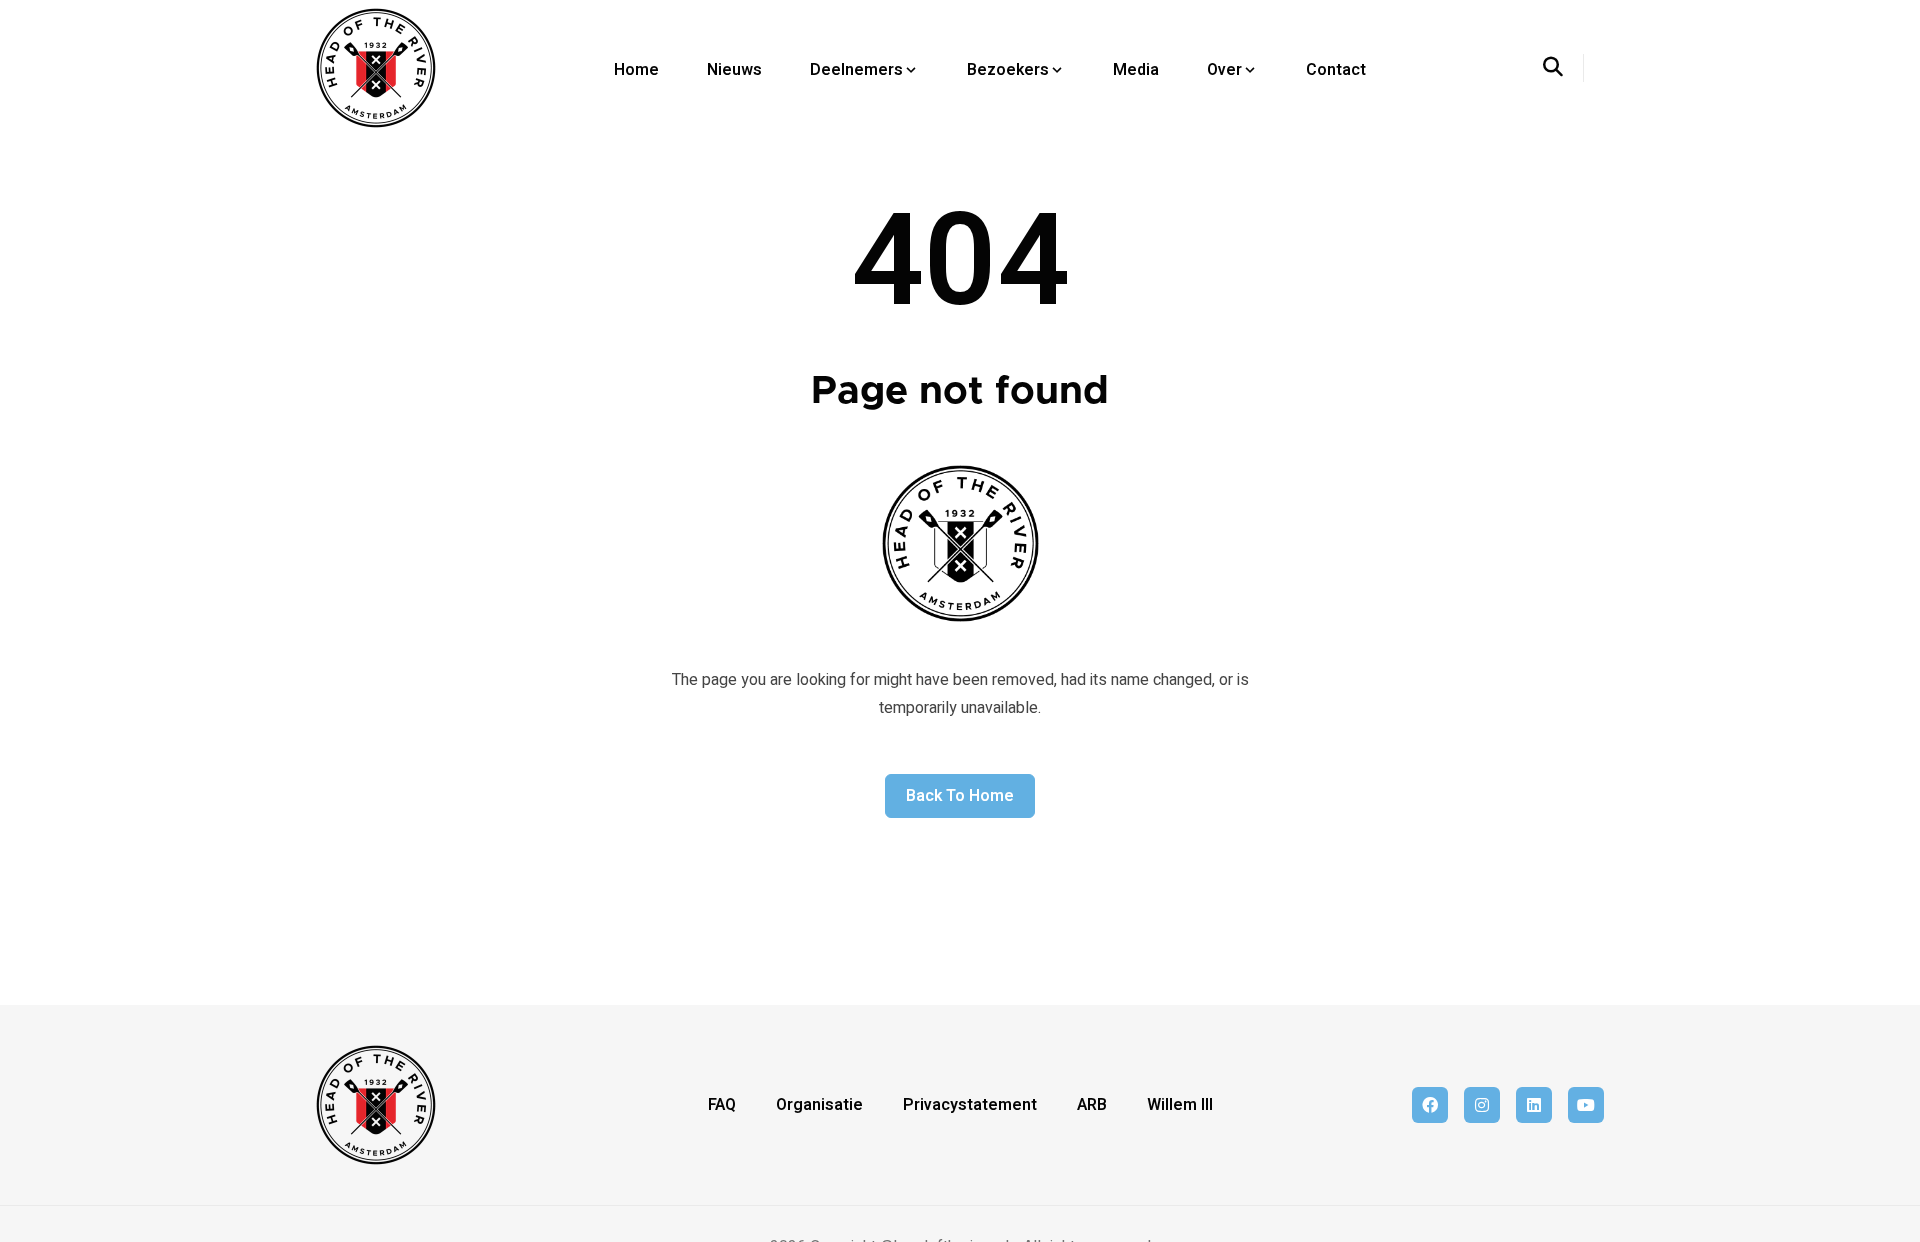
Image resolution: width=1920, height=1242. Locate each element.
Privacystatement (970, 1105)
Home (636, 70)
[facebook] (1430, 1105)
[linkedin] (1534, 1105)
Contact (1336, 70)
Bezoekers (1008, 70)
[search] (1563, 68)
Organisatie (819, 1105)
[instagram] (1482, 1105)
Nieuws (734, 70)
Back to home (960, 796)
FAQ (722, 1105)
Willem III (1180, 1105)
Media (1136, 70)
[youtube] (1586, 1105)
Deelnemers (856, 70)
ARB (1092, 1105)
